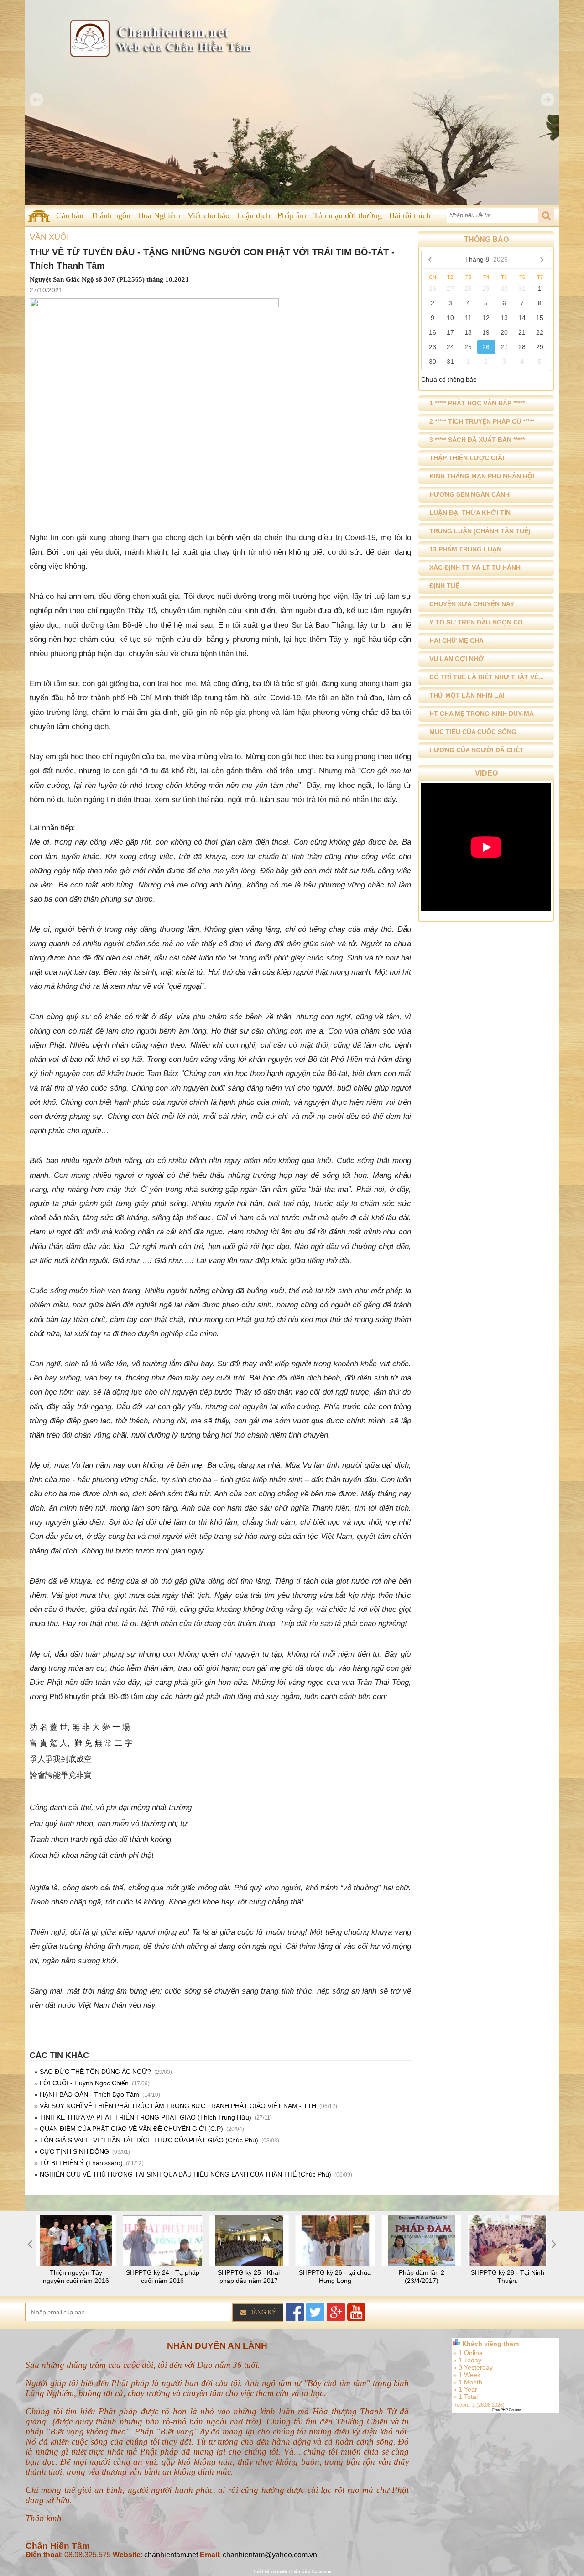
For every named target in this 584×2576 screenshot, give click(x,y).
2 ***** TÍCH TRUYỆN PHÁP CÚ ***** (482, 421)
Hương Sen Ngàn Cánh (469, 494)
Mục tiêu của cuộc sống (473, 732)
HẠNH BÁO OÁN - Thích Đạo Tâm (89, 2094)
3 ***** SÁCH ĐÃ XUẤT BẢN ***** (477, 440)
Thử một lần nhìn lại (467, 695)
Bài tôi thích (410, 215)
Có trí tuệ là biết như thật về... (487, 677)
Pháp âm (292, 215)
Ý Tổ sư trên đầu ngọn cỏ (476, 622)
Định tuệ (444, 586)
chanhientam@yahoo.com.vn (270, 2555)
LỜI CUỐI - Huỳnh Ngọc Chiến (84, 2083)
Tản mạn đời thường (348, 215)
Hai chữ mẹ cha (456, 640)
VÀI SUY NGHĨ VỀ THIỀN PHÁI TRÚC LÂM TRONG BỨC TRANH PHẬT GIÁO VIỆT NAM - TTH (178, 2106)
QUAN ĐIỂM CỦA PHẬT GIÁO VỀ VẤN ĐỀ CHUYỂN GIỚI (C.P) (131, 2129)
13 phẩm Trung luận (465, 549)
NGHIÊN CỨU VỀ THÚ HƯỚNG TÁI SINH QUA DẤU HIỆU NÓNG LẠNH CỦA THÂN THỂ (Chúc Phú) (185, 2174)
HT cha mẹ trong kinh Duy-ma (482, 714)
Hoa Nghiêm (159, 215)
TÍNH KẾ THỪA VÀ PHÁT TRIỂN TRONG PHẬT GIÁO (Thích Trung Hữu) (146, 2117)
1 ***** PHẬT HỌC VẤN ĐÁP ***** (477, 403)
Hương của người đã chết (477, 750)
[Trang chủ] (39, 216)
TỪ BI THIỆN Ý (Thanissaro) (81, 2163)
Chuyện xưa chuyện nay (472, 604)
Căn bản (70, 215)
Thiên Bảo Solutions (310, 2571)
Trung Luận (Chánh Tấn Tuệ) (480, 531)
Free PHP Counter (507, 2410)
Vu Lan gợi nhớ (456, 659)
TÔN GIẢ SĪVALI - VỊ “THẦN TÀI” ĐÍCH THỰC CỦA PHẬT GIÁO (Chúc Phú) (149, 2140)
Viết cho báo (209, 215)
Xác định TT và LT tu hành (475, 567)
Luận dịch (253, 215)
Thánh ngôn (111, 215)
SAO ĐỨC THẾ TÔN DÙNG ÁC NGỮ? (95, 2072)
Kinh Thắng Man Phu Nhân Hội (482, 476)
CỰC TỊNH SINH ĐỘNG (74, 2151)
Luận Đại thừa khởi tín (470, 513)
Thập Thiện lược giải (467, 458)
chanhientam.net (171, 2555)
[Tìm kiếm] (546, 215)
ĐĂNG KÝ (262, 2312)
